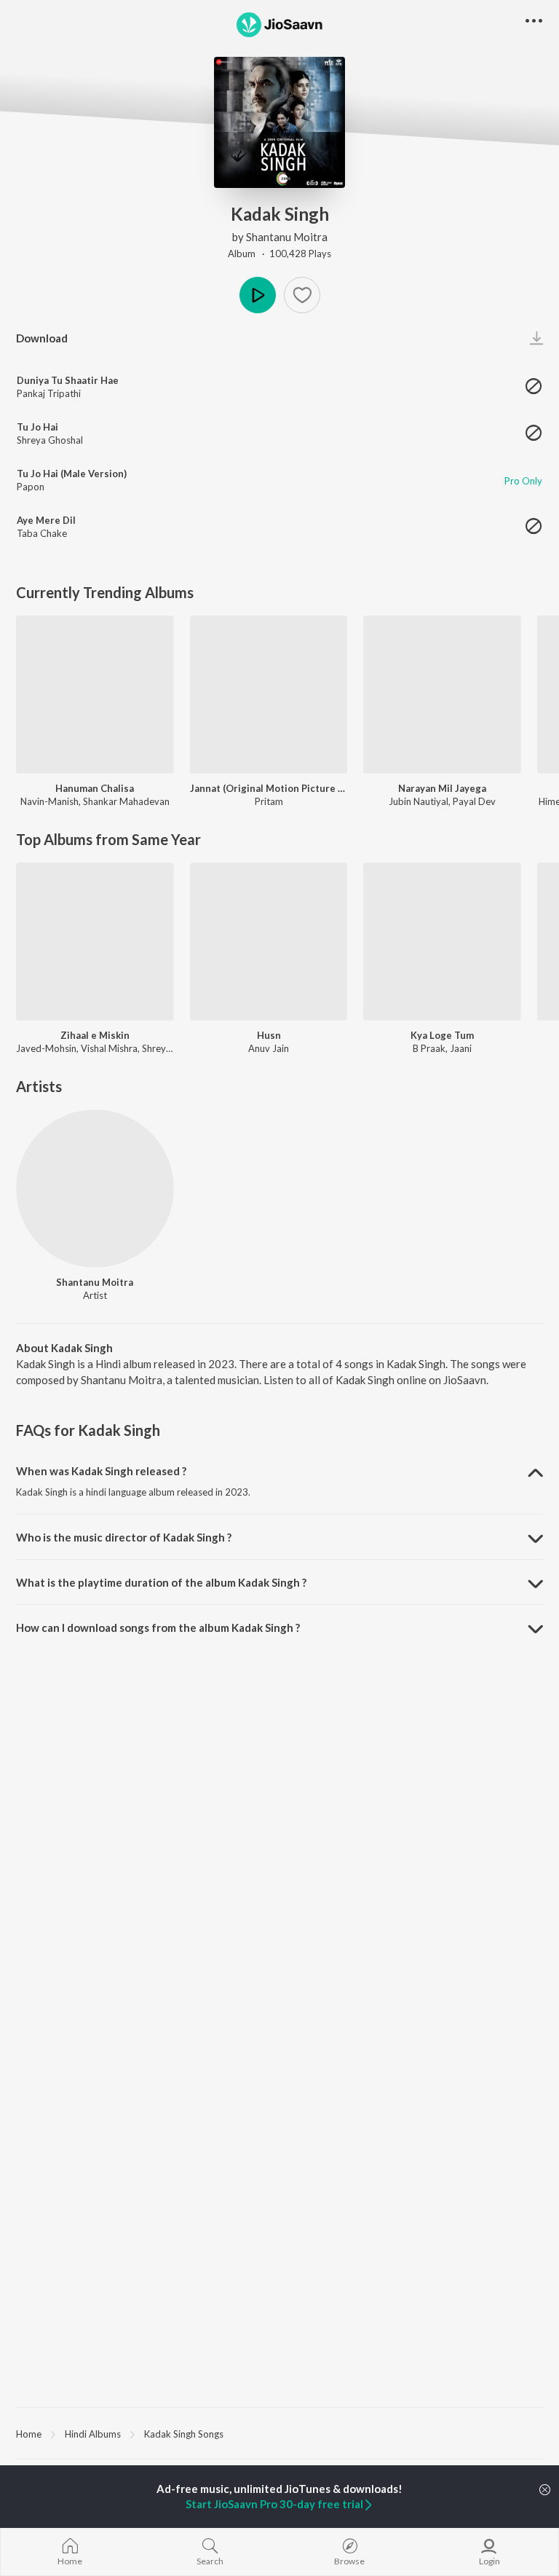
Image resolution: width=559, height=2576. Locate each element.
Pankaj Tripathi (49, 393)
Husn (269, 1035)
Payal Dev (474, 801)
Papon (31, 487)
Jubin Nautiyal (419, 801)
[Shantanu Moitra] (95, 1189)
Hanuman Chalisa (95, 788)
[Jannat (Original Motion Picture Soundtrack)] (269, 695)
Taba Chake (42, 533)
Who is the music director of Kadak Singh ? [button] (124, 1537)
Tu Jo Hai (37, 427)
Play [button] (258, 295)
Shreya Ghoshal (50, 440)
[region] (279, 2433)
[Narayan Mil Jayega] (442, 695)
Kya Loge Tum (442, 1035)
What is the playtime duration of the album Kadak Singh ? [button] (161, 1582)
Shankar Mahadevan (126, 801)
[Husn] (269, 942)
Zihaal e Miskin (95, 1035)
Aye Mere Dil (46, 520)
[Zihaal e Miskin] (95, 942)
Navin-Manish (49, 801)
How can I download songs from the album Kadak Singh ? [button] (158, 1627)
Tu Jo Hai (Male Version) (72, 474)
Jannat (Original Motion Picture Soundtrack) (269, 788)
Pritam (269, 801)
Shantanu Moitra (287, 237)
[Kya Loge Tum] (442, 942)
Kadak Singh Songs (184, 2434)
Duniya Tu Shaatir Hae (68, 380)
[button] (302, 295)
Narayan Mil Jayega (442, 788)
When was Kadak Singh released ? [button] (101, 1471)
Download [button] (42, 338)
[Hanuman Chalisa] (95, 695)
